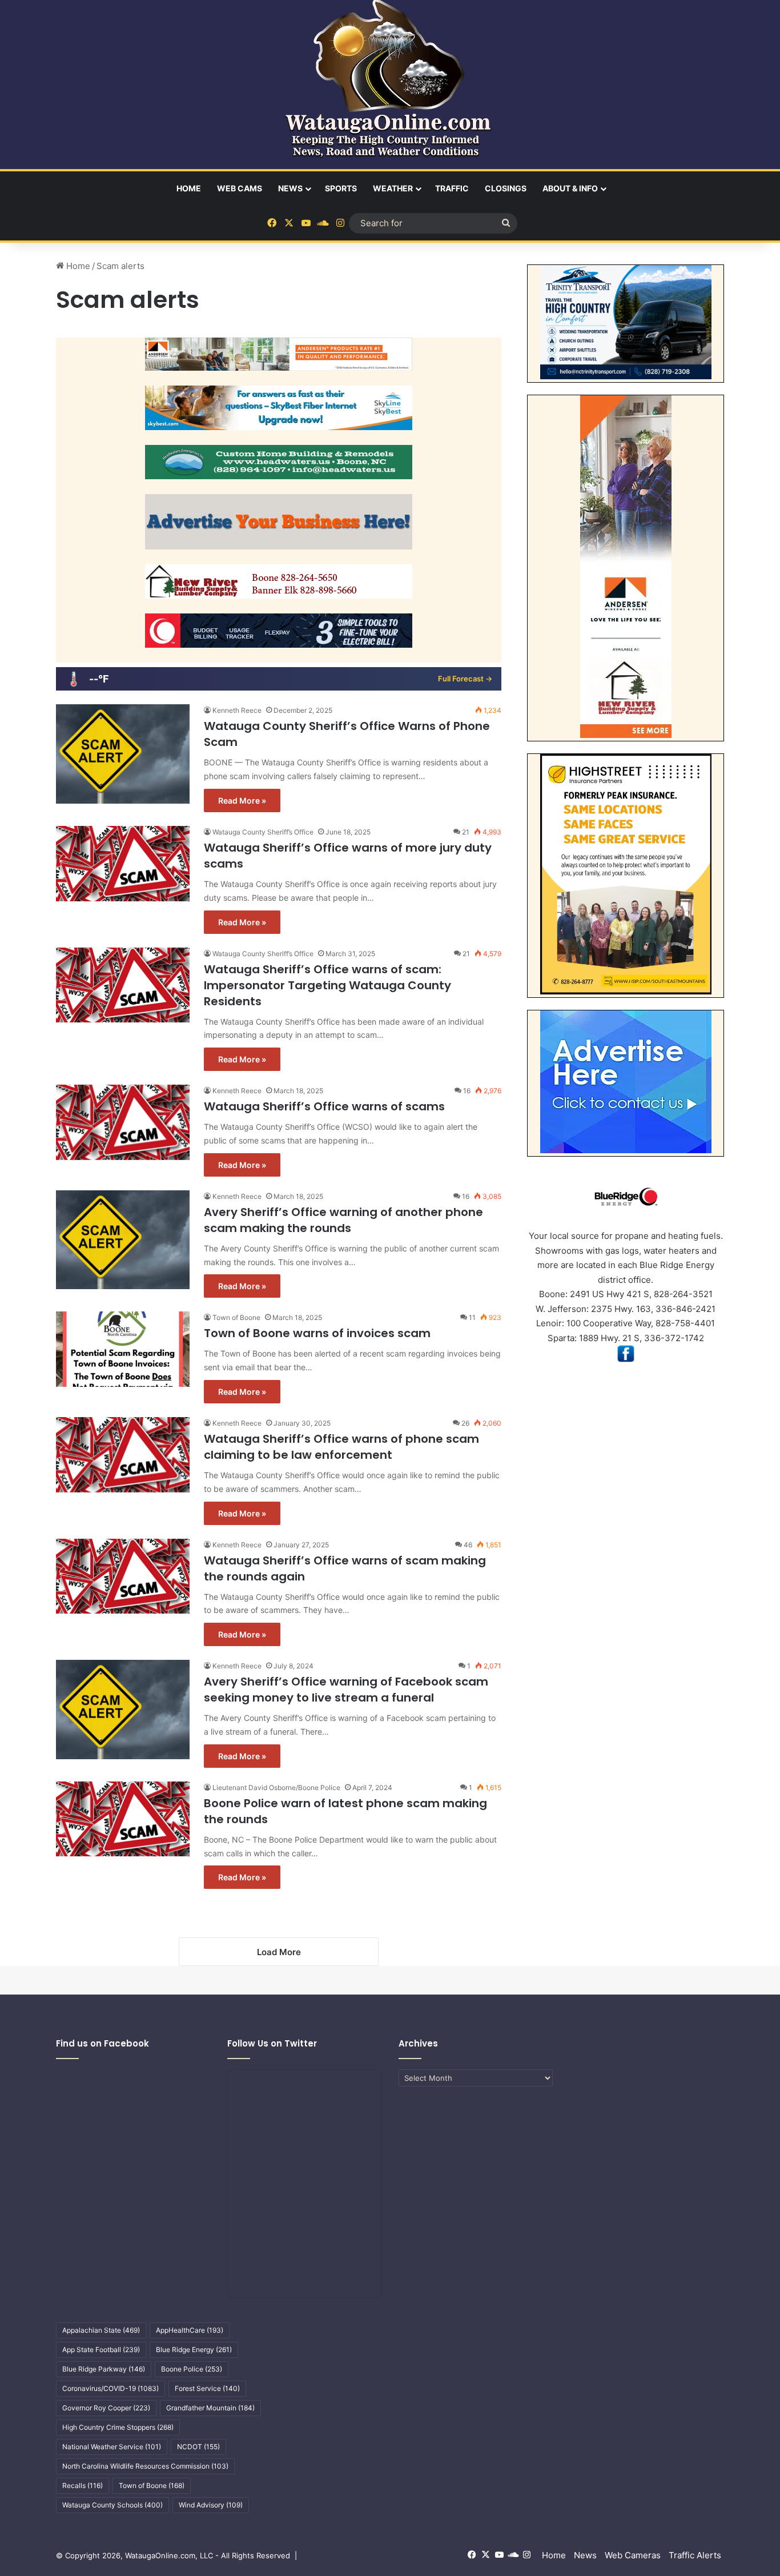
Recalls (83, 2485)
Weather (393, 188)
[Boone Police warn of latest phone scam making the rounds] (123, 1819)
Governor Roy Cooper (106, 2408)
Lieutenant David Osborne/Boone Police (276, 1787)
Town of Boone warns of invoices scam (317, 1333)
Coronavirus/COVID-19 (110, 2388)
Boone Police (192, 2369)
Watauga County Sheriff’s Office (263, 832)
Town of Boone (236, 1317)
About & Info (570, 188)
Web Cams (240, 188)
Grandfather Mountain (210, 2408)
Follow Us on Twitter (272, 2043)
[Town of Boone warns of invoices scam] (123, 1349)
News (290, 188)
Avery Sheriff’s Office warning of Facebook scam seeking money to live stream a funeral (346, 1690)
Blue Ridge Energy (194, 2350)
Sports (341, 188)
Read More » (242, 801)
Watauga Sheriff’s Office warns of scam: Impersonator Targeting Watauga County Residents (327, 985)
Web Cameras (633, 2555)
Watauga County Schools (112, 2505)
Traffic (452, 188)
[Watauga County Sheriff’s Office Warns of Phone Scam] (123, 754)
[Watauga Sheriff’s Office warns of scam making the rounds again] (123, 1576)
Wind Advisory (211, 2505)
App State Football (101, 2350)
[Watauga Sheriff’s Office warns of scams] (123, 1122)
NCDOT (198, 2447)
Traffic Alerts (695, 2555)
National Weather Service (112, 2447)
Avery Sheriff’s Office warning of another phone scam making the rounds (343, 1220)
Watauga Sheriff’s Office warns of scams (324, 1106)
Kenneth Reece (237, 710)
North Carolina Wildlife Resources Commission (145, 2466)
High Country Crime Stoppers (118, 2427)
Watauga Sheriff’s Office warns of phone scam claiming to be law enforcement (341, 1447)
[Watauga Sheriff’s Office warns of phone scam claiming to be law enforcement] (123, 1455)
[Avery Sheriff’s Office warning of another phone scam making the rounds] (123, 1240)
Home (189, 188)
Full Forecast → (465, 679)
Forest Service (207, 2388)
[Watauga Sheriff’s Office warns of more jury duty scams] (123, 864)
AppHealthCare (190, 2330)
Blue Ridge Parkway (104, 2369)
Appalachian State (101, 2330)
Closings (506, 188)
